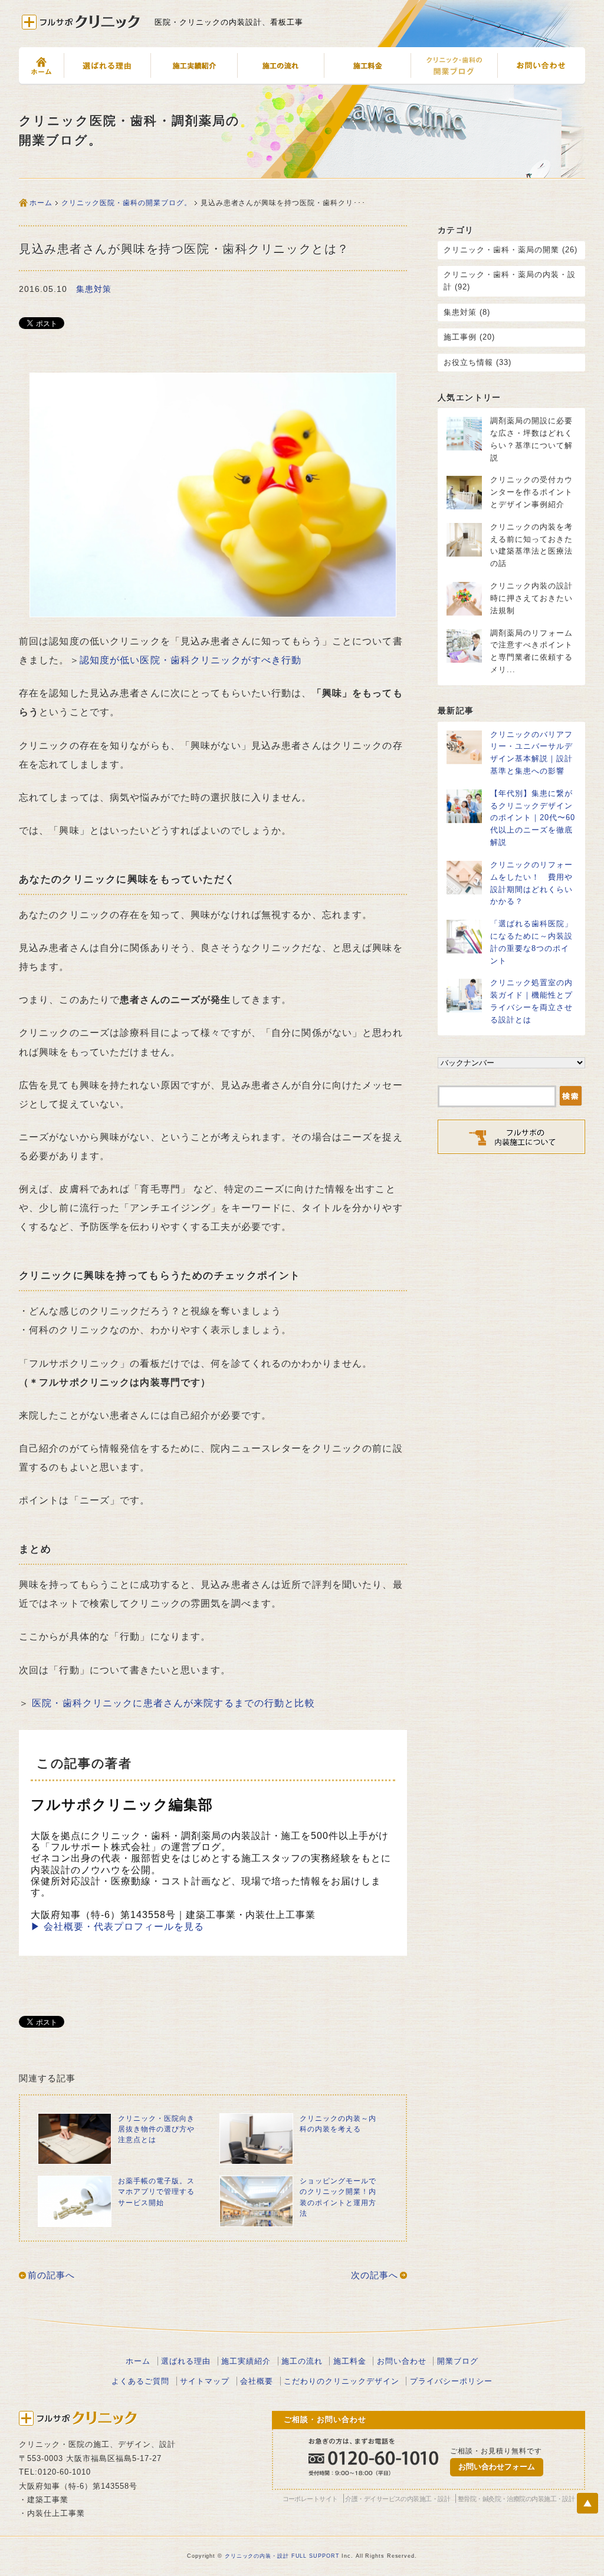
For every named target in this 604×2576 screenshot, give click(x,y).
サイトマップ (205, 2381)
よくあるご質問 (140, 2381)
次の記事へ (375, 2275)
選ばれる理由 (186, 2361)
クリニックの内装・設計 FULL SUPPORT (282, 2556)
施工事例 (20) (469, 337)
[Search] (571, 1097)
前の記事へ (51, 2275)
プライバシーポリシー (451, 2381)
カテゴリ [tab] (456, 230)
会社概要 (257, 2381)
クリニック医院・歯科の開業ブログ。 (127, 203)
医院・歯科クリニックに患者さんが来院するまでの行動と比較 (173, 1703)
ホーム (41, 66)
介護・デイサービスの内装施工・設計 (398, 2499)
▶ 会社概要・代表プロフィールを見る (117, 1927)
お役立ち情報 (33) (477, 362)
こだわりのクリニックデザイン (342, 2381)
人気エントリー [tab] (470, 397)
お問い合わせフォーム (497, 2467)
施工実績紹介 (194, 66)
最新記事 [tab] (456, 710)
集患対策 (94, 289)
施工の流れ (280, 66)
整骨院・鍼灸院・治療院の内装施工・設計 (516, 2499)
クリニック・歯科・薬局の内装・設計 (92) (510, 281)
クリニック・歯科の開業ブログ (454, 66)
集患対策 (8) (467, 312)
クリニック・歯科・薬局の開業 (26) (511, 250)
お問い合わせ (541, 66)
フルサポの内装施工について (107, 66)
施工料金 (367, 66)
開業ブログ (458, 2361)
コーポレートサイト (310, 2499)
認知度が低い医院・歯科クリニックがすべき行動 (191, 660)
